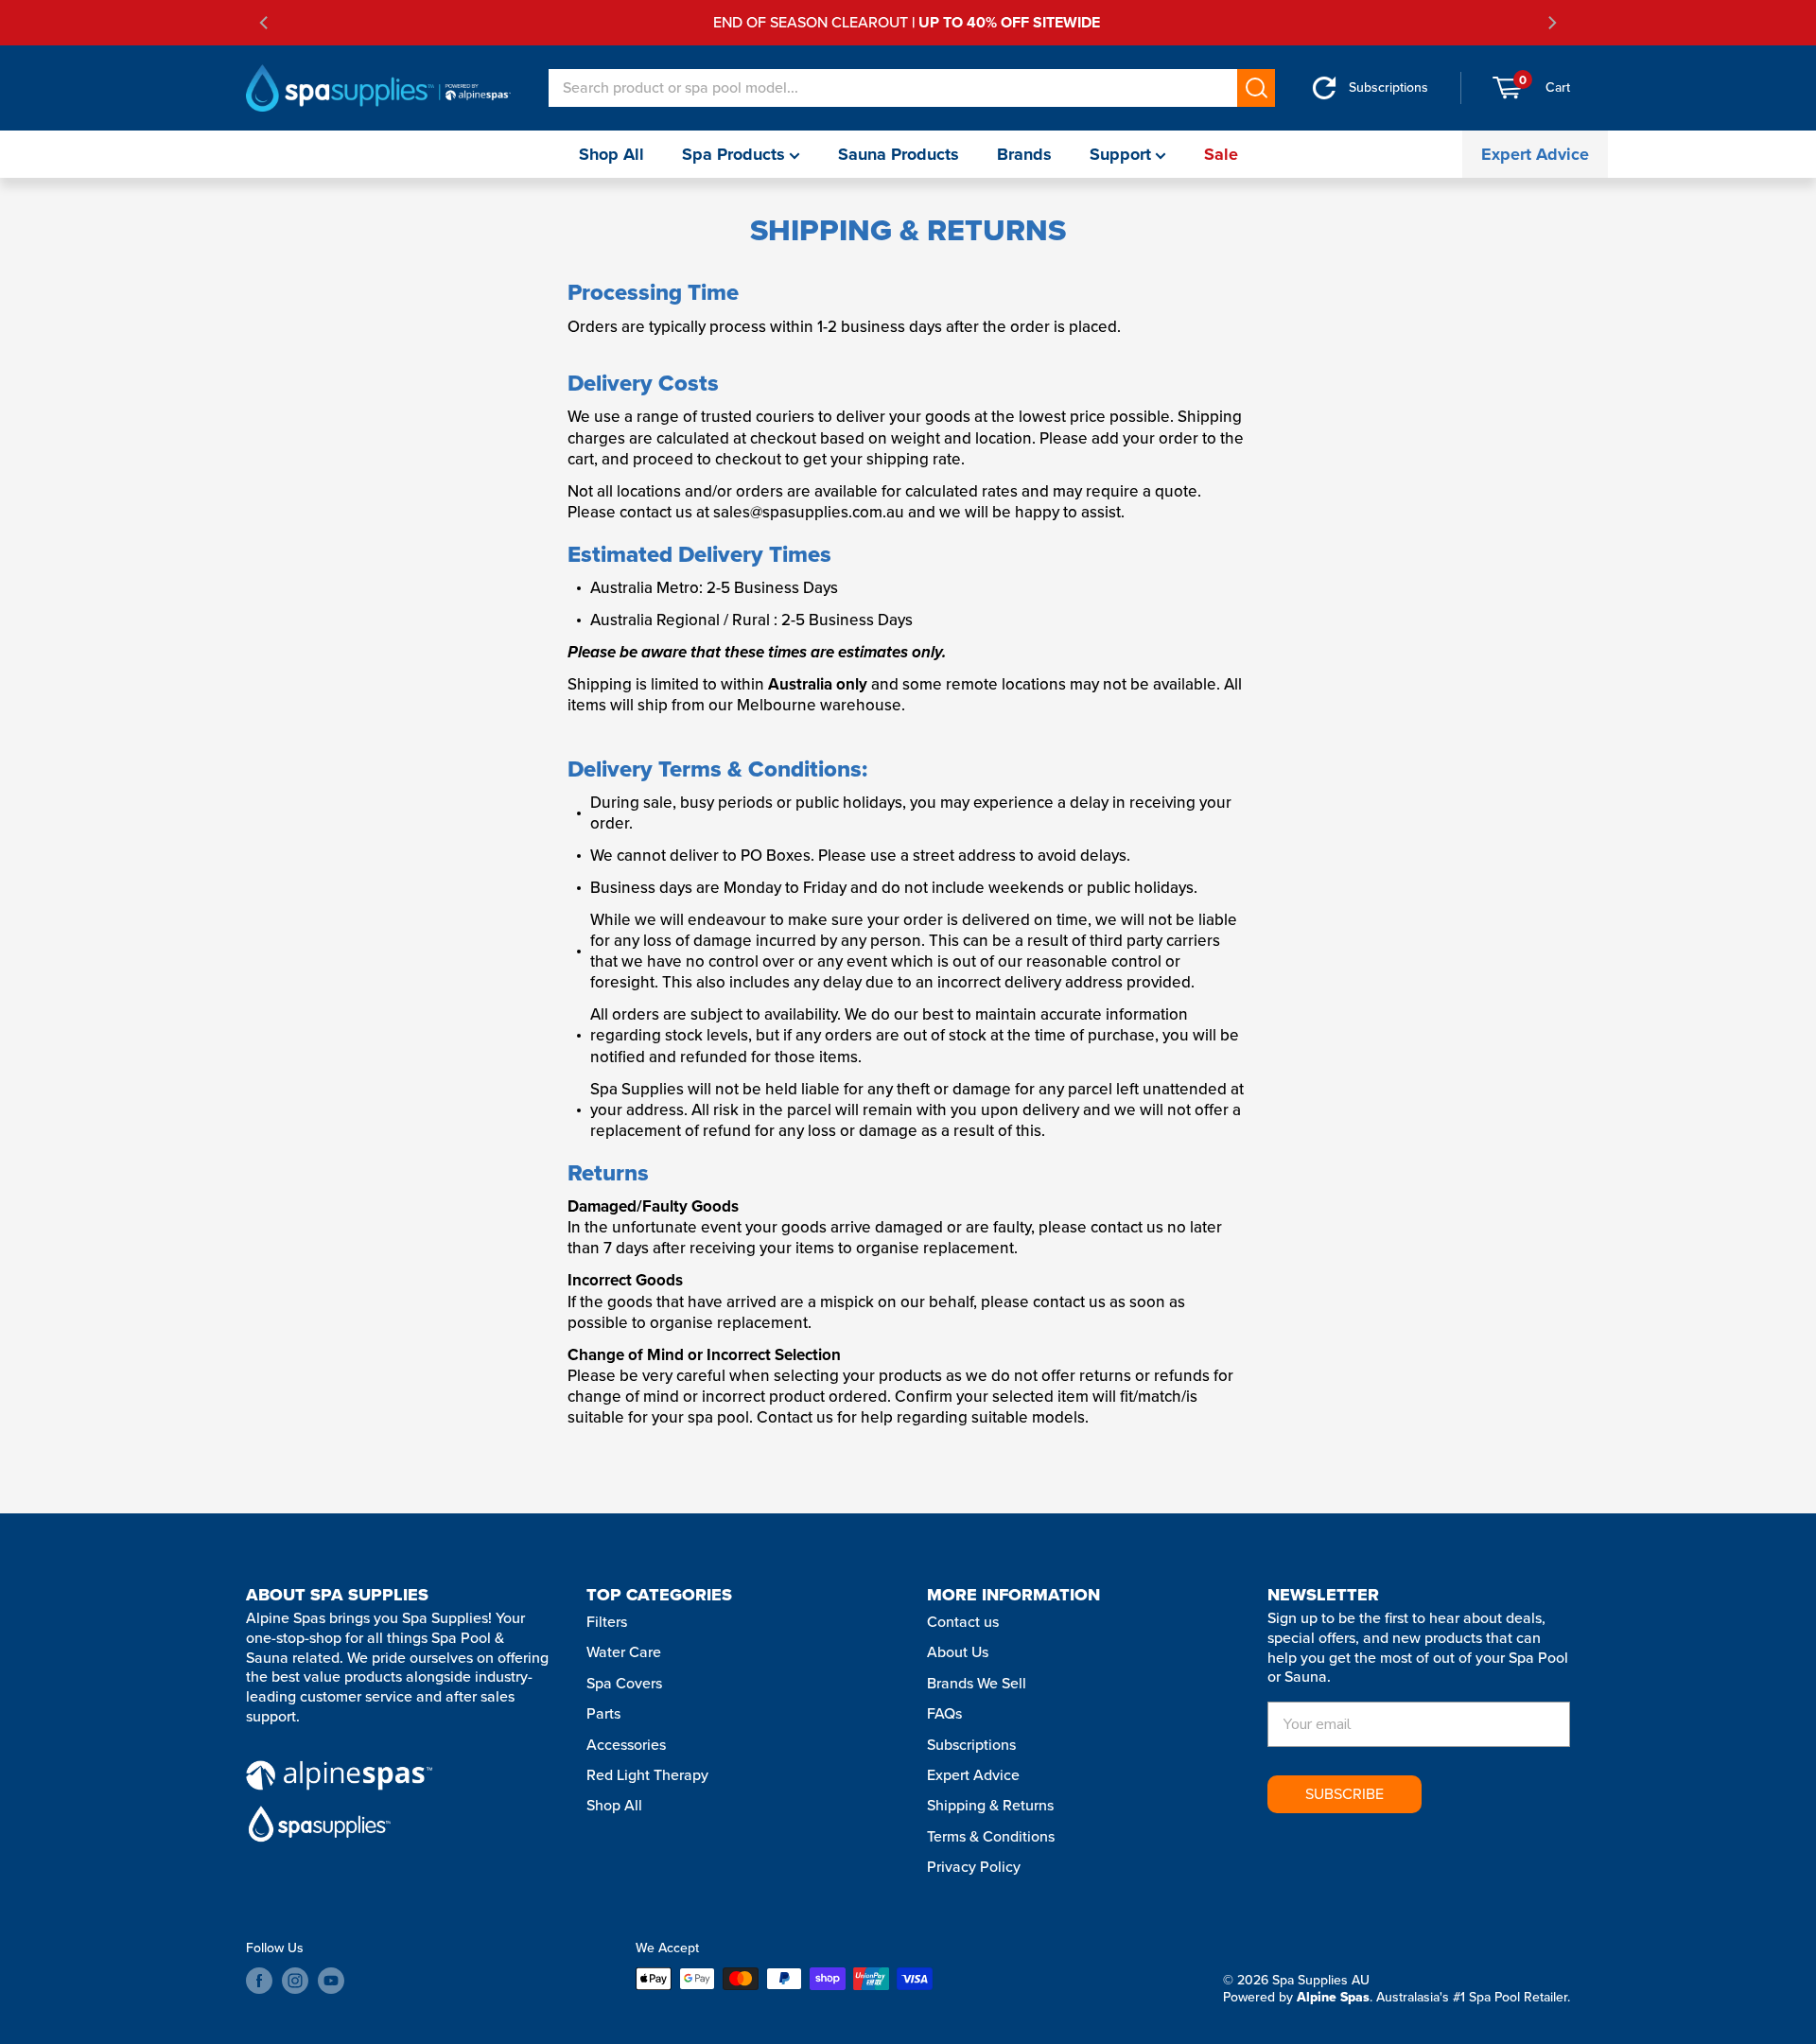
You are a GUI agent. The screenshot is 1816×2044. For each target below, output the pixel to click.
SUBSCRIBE (1345, 1794)
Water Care (624, 1652)
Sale (1221, 154)
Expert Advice (1535, 154)
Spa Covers (624, 1683)
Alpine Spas (1333, 1997)
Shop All (611, 154)
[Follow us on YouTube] (331, 1981)
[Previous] (265, 23)
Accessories (626, 1745)
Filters (607, 1622)
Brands (1024, 154)
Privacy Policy (974, 1867)
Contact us (963, 1622)
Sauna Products (899, 154)
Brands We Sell (977, 1683)
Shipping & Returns (990, 1805)
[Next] (1551, 23)
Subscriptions (971, 1745)
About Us (958, 1652)
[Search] (1256, 88)
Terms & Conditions (991, 1836)
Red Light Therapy (647, 1775)
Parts (603, 1713)
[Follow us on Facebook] (259, 1981)
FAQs (944, 1713)
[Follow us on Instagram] (295, 1981)
